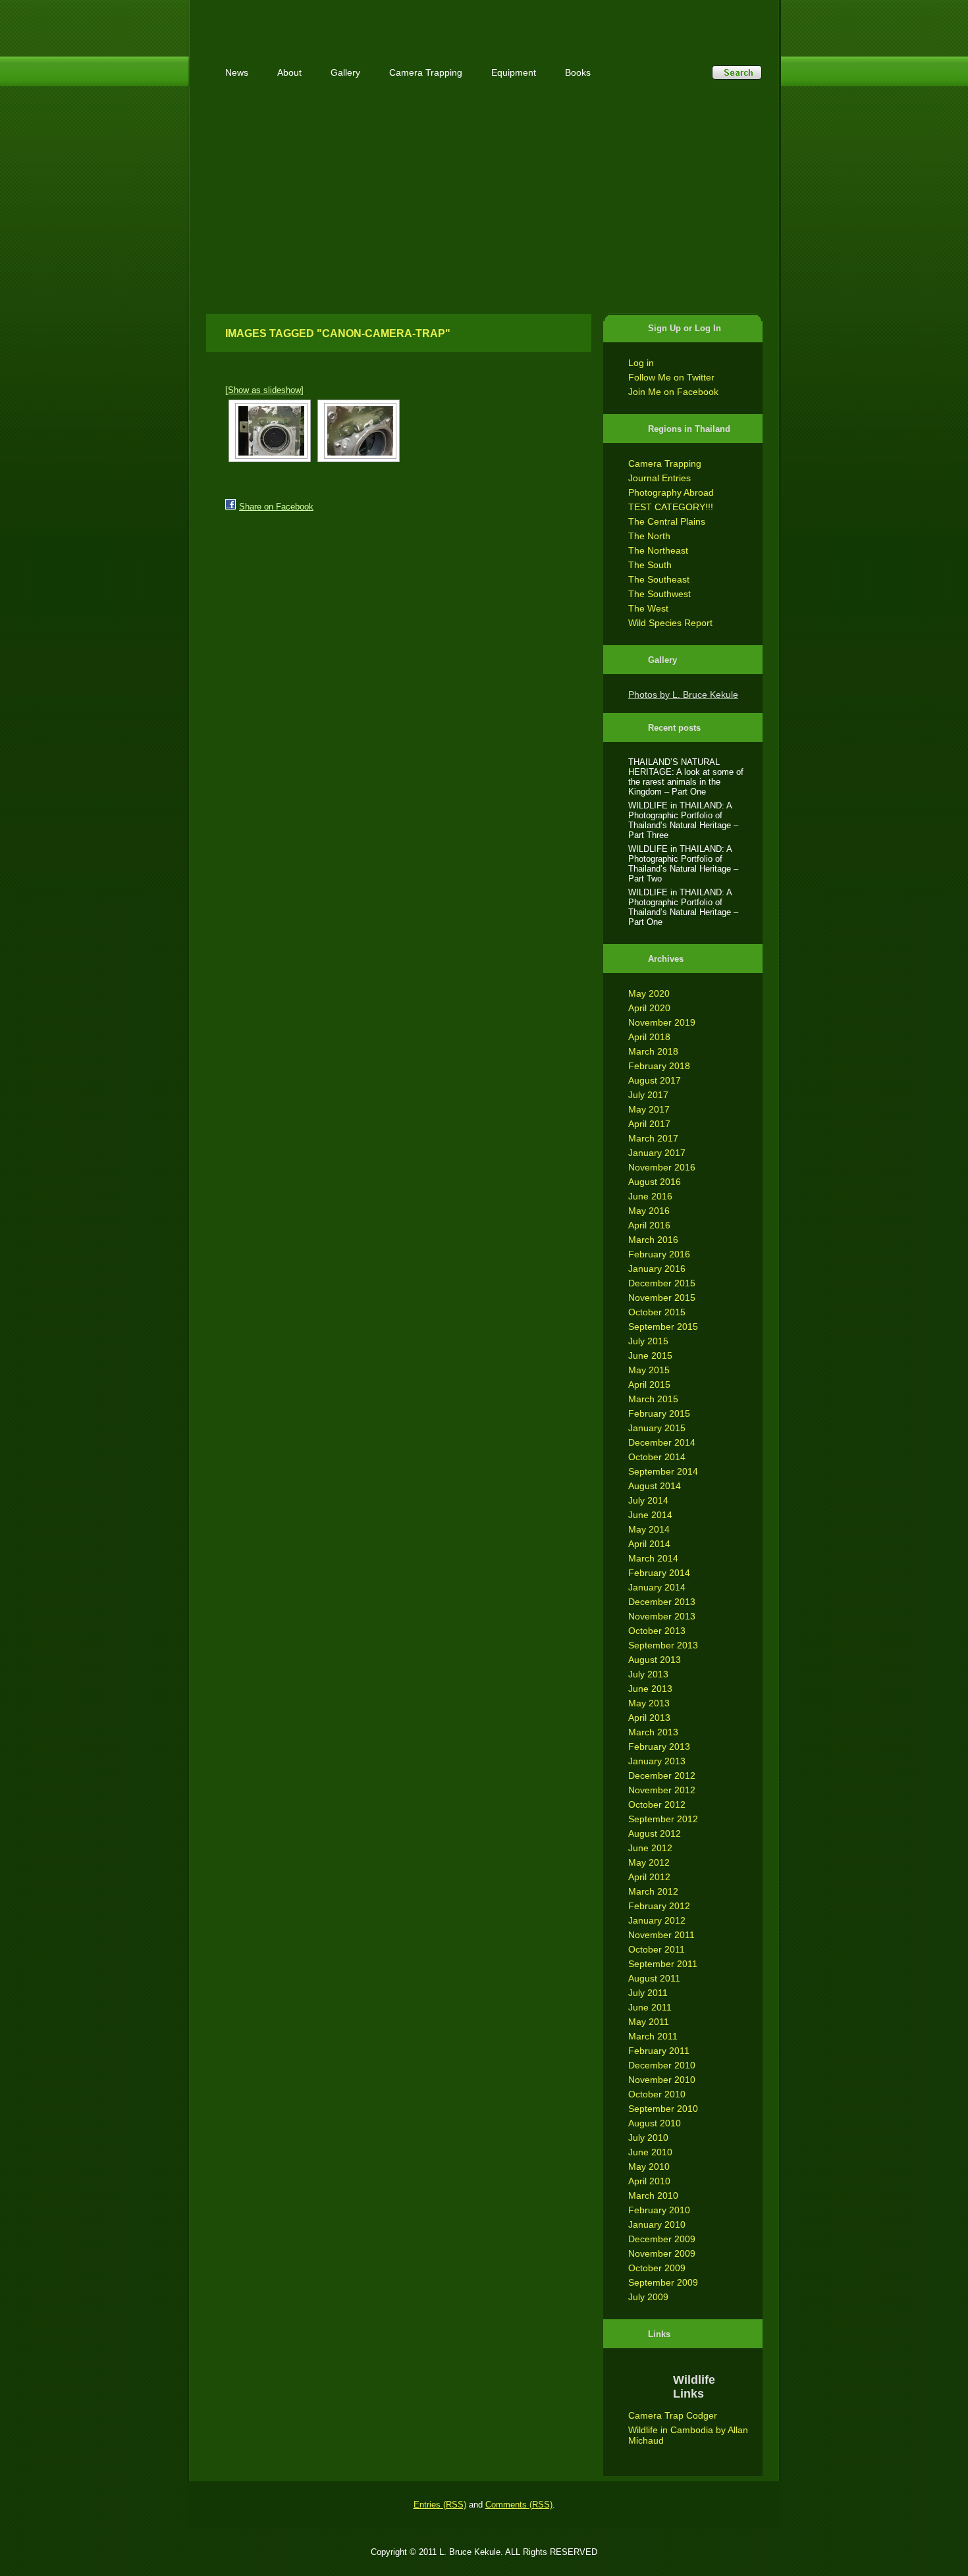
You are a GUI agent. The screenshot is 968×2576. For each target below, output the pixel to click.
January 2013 (657, 1761)
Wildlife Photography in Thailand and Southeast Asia (347, 21)
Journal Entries (659, 478)
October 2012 (657, 1804)
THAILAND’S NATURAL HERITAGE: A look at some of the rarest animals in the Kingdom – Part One (686, 777)
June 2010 (650, 2152)
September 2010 (663, 2109)
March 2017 (653, 1138)
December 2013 (662, 1602)
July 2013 (648, 1674)
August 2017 (655, 1080)
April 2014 (649, 1544)
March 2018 (653, 1051)
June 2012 (650, 1848)
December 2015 (662, 1283)
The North (649, 536)
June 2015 (650, 1355)
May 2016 (649, 1211)
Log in (641, 363)
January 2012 (657, 1920)
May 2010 (649, 2167)
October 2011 (657, 1949)
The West (648, 608)
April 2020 (649, 1008)
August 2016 (655, 1182)
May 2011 (649, 2022)
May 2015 (649, 1370)
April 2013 (649, 1718)
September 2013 (663, 1645)
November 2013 (662, 1616)
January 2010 (657, 2224)
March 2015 (653, 1399)
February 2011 (659, 2051)
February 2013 (659, 1747)
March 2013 (653, 1732)
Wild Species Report (670, 623)
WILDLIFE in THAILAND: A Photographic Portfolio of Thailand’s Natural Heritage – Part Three (683, 820)
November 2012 (662, 1790)
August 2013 (655, 1660)
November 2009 (662, 2253)
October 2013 (657, 1631)
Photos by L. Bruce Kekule (683, 695)
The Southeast (659, 579)
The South (650, 565)
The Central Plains (667, 521)
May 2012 (649, 1862)
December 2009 (662, 2239)
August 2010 (655, 2123)
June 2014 (650, 1515)
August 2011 (654, 1978)
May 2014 (649, 1529)
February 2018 (659, 1066)
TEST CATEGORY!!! (671, 507)
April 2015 (649, 1384)
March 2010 (653, 2195)
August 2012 (655, 1833)
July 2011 (648, 1993)
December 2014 (662, 1442)
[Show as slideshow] (264, 390)
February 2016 (659, 1254)
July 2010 (648, 2138)
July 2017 (648, 1095)
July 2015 (648, 1341)
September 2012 (663, 1819)
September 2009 (663, 2282)
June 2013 (650, 1689)
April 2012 (649, 1877)
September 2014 (663, 1471)
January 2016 (657, 1269)
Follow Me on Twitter (671, 377)
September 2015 (663, 1327)
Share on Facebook (276, 507)
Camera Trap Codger (673, 2415)
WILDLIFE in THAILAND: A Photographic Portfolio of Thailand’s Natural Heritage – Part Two (683, 864)
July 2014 (648, 1500)
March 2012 (653, 1891)
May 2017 (649, 1109)
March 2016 (653, 1240)
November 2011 (661, 1935)
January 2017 (657, 1153)
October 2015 (657, 1312)
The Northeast (658, 550)
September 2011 (663, 1964)
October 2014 (657, 1457)
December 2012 (662, 1775)
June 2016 (650, 1196)
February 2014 (659, 1573)
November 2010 (662, 2080)
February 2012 (659, 1906)
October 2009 (657, 2268)
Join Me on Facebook (673, 392)
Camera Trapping (665, 463)
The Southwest (659, 594)
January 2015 (657, 1428)
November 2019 (662, 1022)
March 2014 (653, 1558)
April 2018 (649, 1037)
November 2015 (662, 1298)
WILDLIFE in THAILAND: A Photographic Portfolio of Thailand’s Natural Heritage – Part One (683, 907)
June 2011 (650, 2007)
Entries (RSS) (440, 2505)
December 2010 (662, 2065)
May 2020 (649, 993)
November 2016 (662, 1167)
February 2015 (659, 1413)
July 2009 (648, 2297)
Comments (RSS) (519, 2505)
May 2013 (649, 1703)
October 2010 (657, 2094)
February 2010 (659, 2210)
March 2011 (653, 2036)
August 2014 (655, 1486)
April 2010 (649, 2181)
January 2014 (657, 1587)
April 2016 (649, 1225)
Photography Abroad (671, 492)
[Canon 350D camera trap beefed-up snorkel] (270, 431)
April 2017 (649, 1124)
